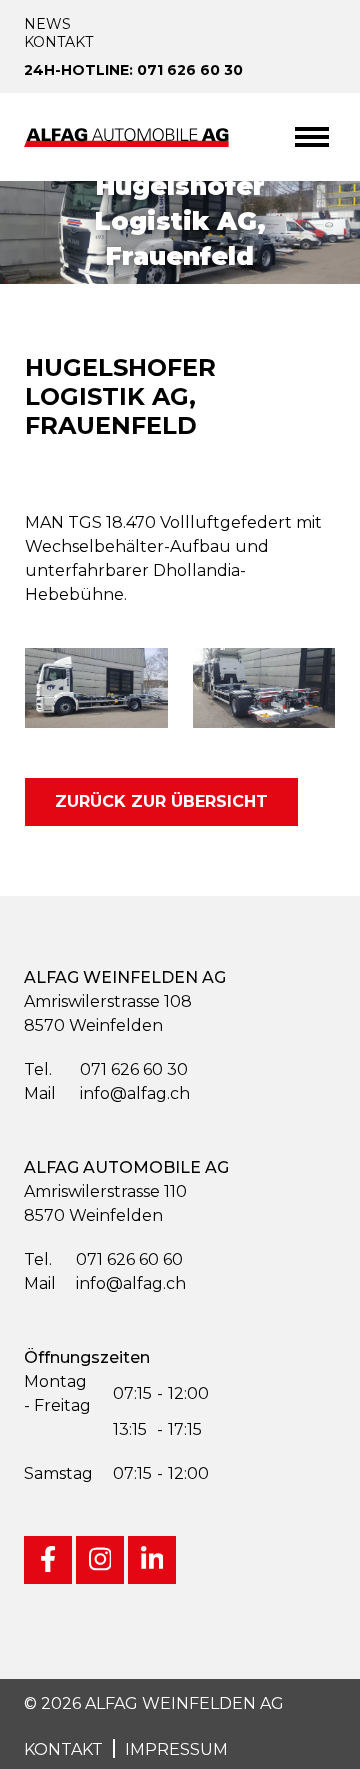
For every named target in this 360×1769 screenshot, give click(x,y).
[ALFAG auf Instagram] (100, 1560)
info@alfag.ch (107, 1093)
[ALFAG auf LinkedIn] (152, 1560)
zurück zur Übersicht (161, 801)
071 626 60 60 (103, 1259)
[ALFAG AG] (129, 136)
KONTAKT (63, 1749)
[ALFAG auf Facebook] (48, 1560)
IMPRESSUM (176, 1749)
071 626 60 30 (106, 1069)
